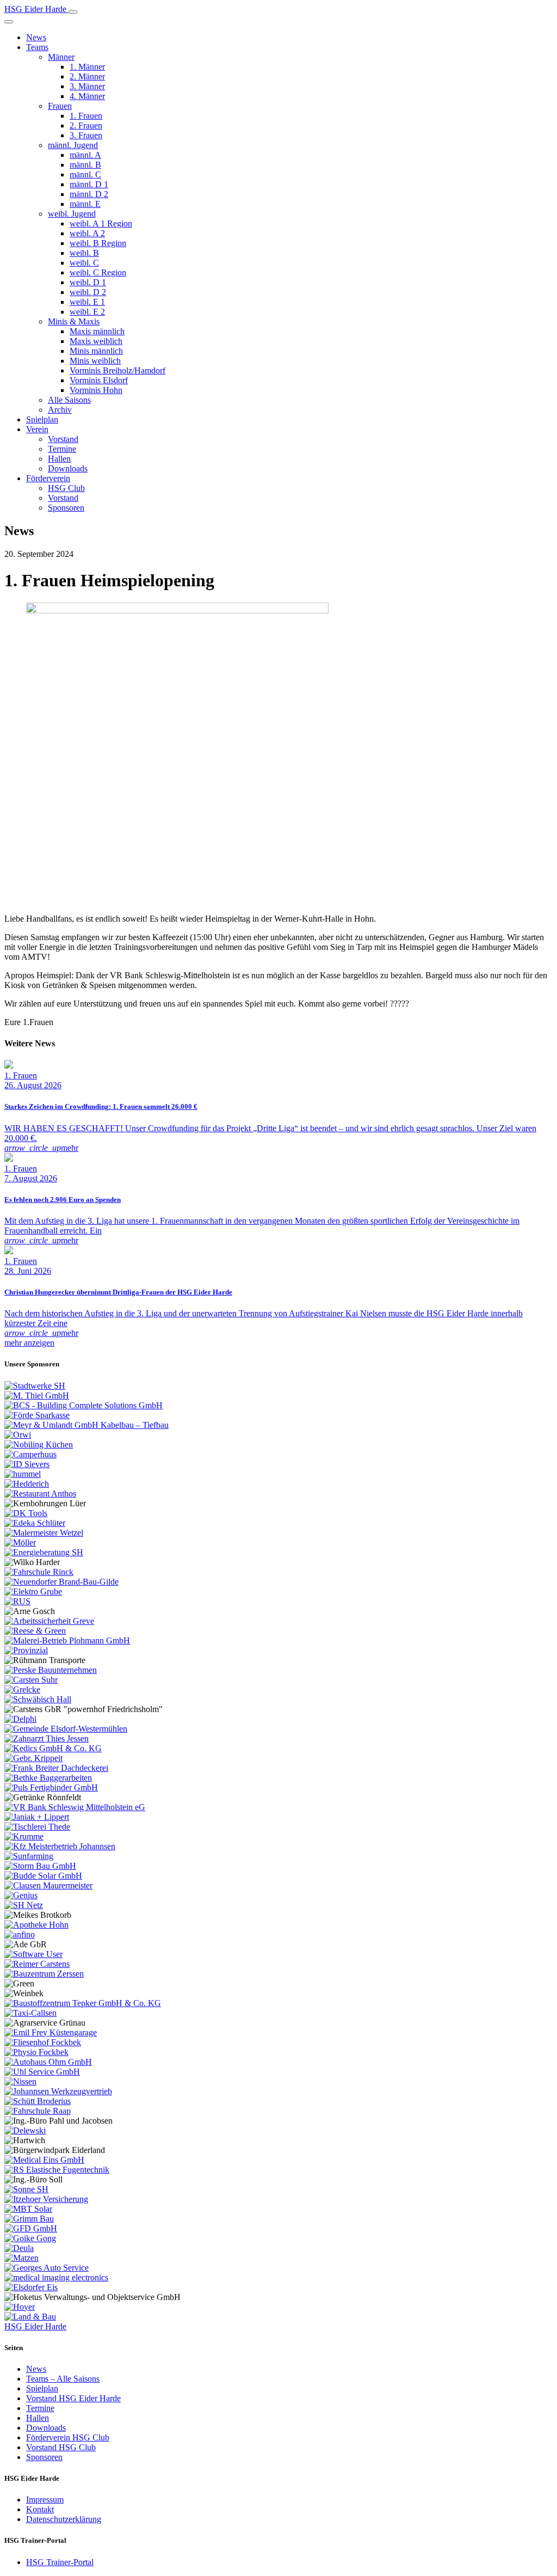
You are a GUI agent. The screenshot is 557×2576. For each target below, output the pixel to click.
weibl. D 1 (88, 282)
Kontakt (40, 2509)
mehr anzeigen (29, 1343)
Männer (61, 57)
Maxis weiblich (96, 341)
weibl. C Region (98, 272)
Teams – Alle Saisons (63, 2379)
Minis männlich (96, 351)
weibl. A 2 (87, 233)
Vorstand (63, 439)
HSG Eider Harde (35, 2326)
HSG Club (66, 488)
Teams (37, 47)
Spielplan (42, 419)
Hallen (59, 459)
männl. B (85, 165)
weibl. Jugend (72, 214)
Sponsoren (66, 508)
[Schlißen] (9, 22)
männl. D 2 (89, 194)
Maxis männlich (97, 331)
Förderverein (48, 478)
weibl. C (84, 263)
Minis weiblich (95, 361)
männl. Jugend (73, 145)
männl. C (85, 174)
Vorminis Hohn (96, 390)
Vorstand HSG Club (61, 2447)
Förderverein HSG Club (68, 2437)
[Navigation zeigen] (73, 12)
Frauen (60, 106)
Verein (37, 429)
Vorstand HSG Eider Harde (73, 2398)
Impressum (45, 2500)
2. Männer (87, 76)
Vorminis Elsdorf (99, 380)
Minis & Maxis (74, 321)
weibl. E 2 (87, 312)
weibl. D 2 (88, 292)
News (36, 37)
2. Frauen (86, 125)
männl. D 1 (89, 184)
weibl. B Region (98, 243)
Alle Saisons (69, 400)
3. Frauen (86, 135)
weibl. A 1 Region (101, 223)
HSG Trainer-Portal (60, 2562)
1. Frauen (86, 116)
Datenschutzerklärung (64, 2519)
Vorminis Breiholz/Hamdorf (117, 370)
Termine (62, 449)
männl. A (85, 155)
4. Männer (87, 96)
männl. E (85, 204)
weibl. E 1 (87, 302)
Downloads (68, 468)
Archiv (60, 410)
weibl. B (84, 253)
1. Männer (87, 67)
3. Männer (87, 86)
